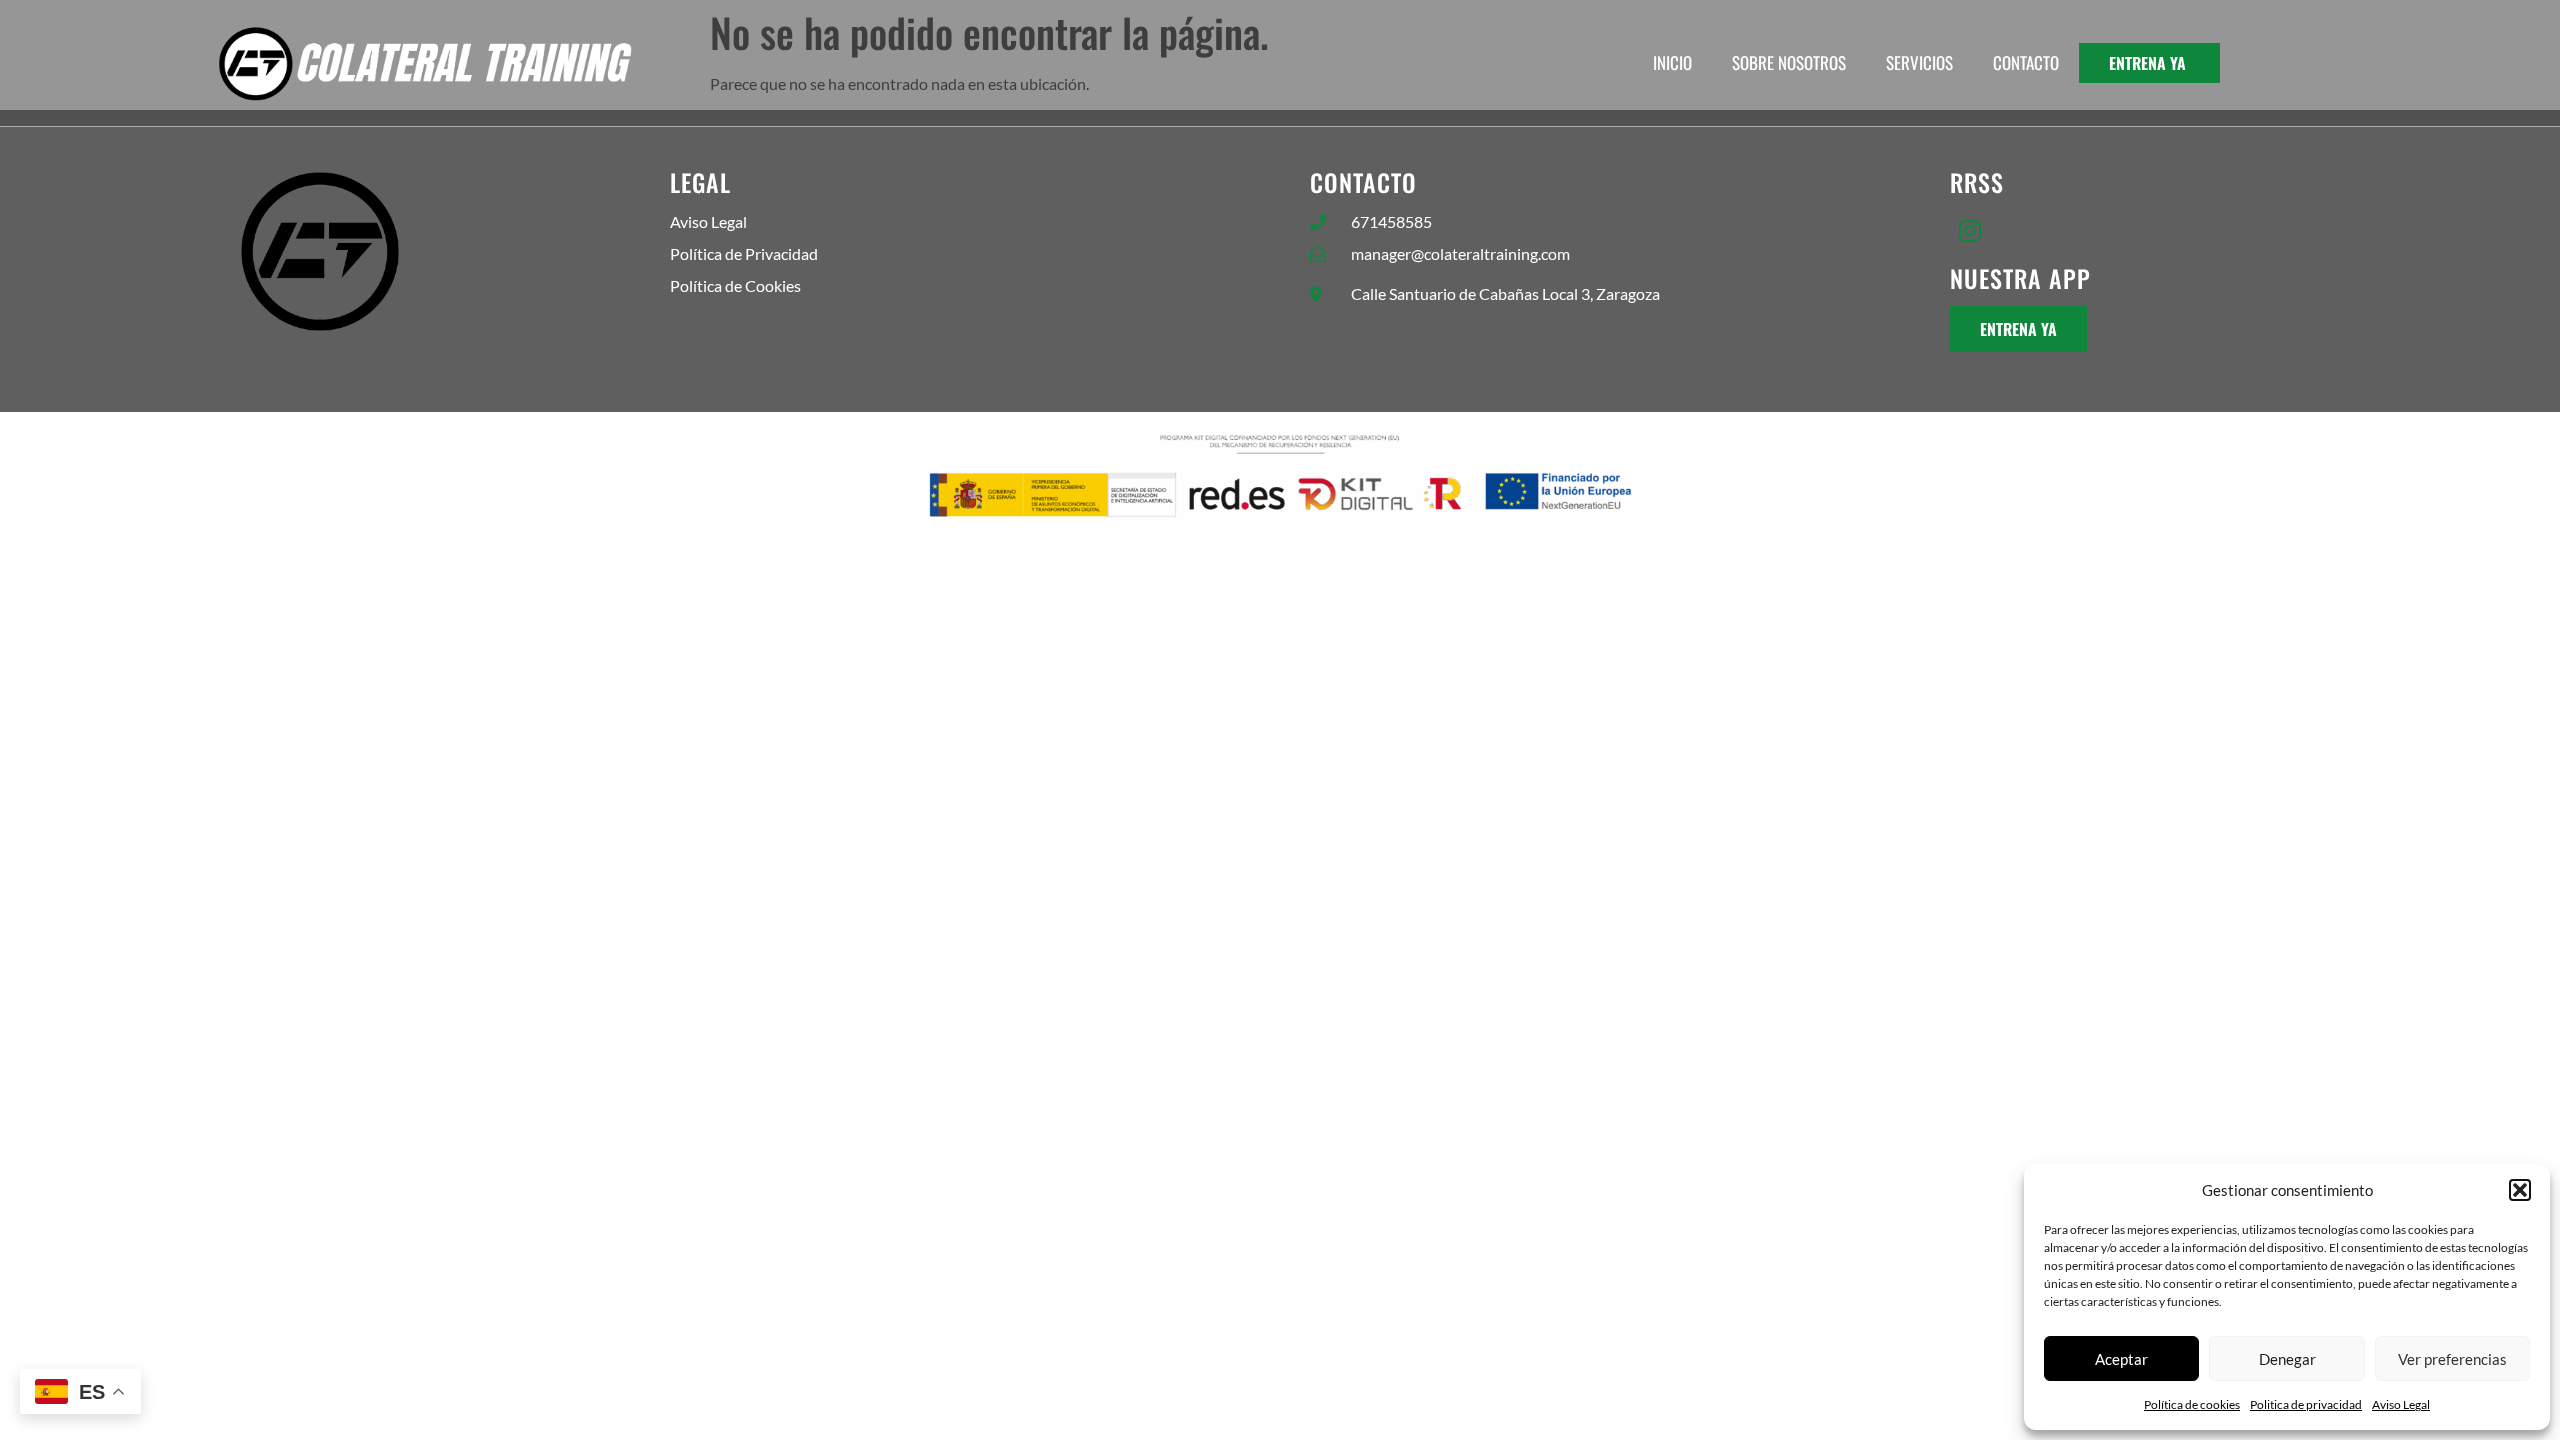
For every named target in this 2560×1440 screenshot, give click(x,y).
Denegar (2287, 1359)
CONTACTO (2026, 62)
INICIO (1672, 62)
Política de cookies (2192, 1404)
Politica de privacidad (2306, 1404)
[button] (2520, 1190)
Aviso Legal (2401, 1404)
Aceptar (2121, 1359)
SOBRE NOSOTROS (1789, 62)
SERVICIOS (1919, 62)
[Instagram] (1970, 230)
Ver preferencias (2452, 1359)
